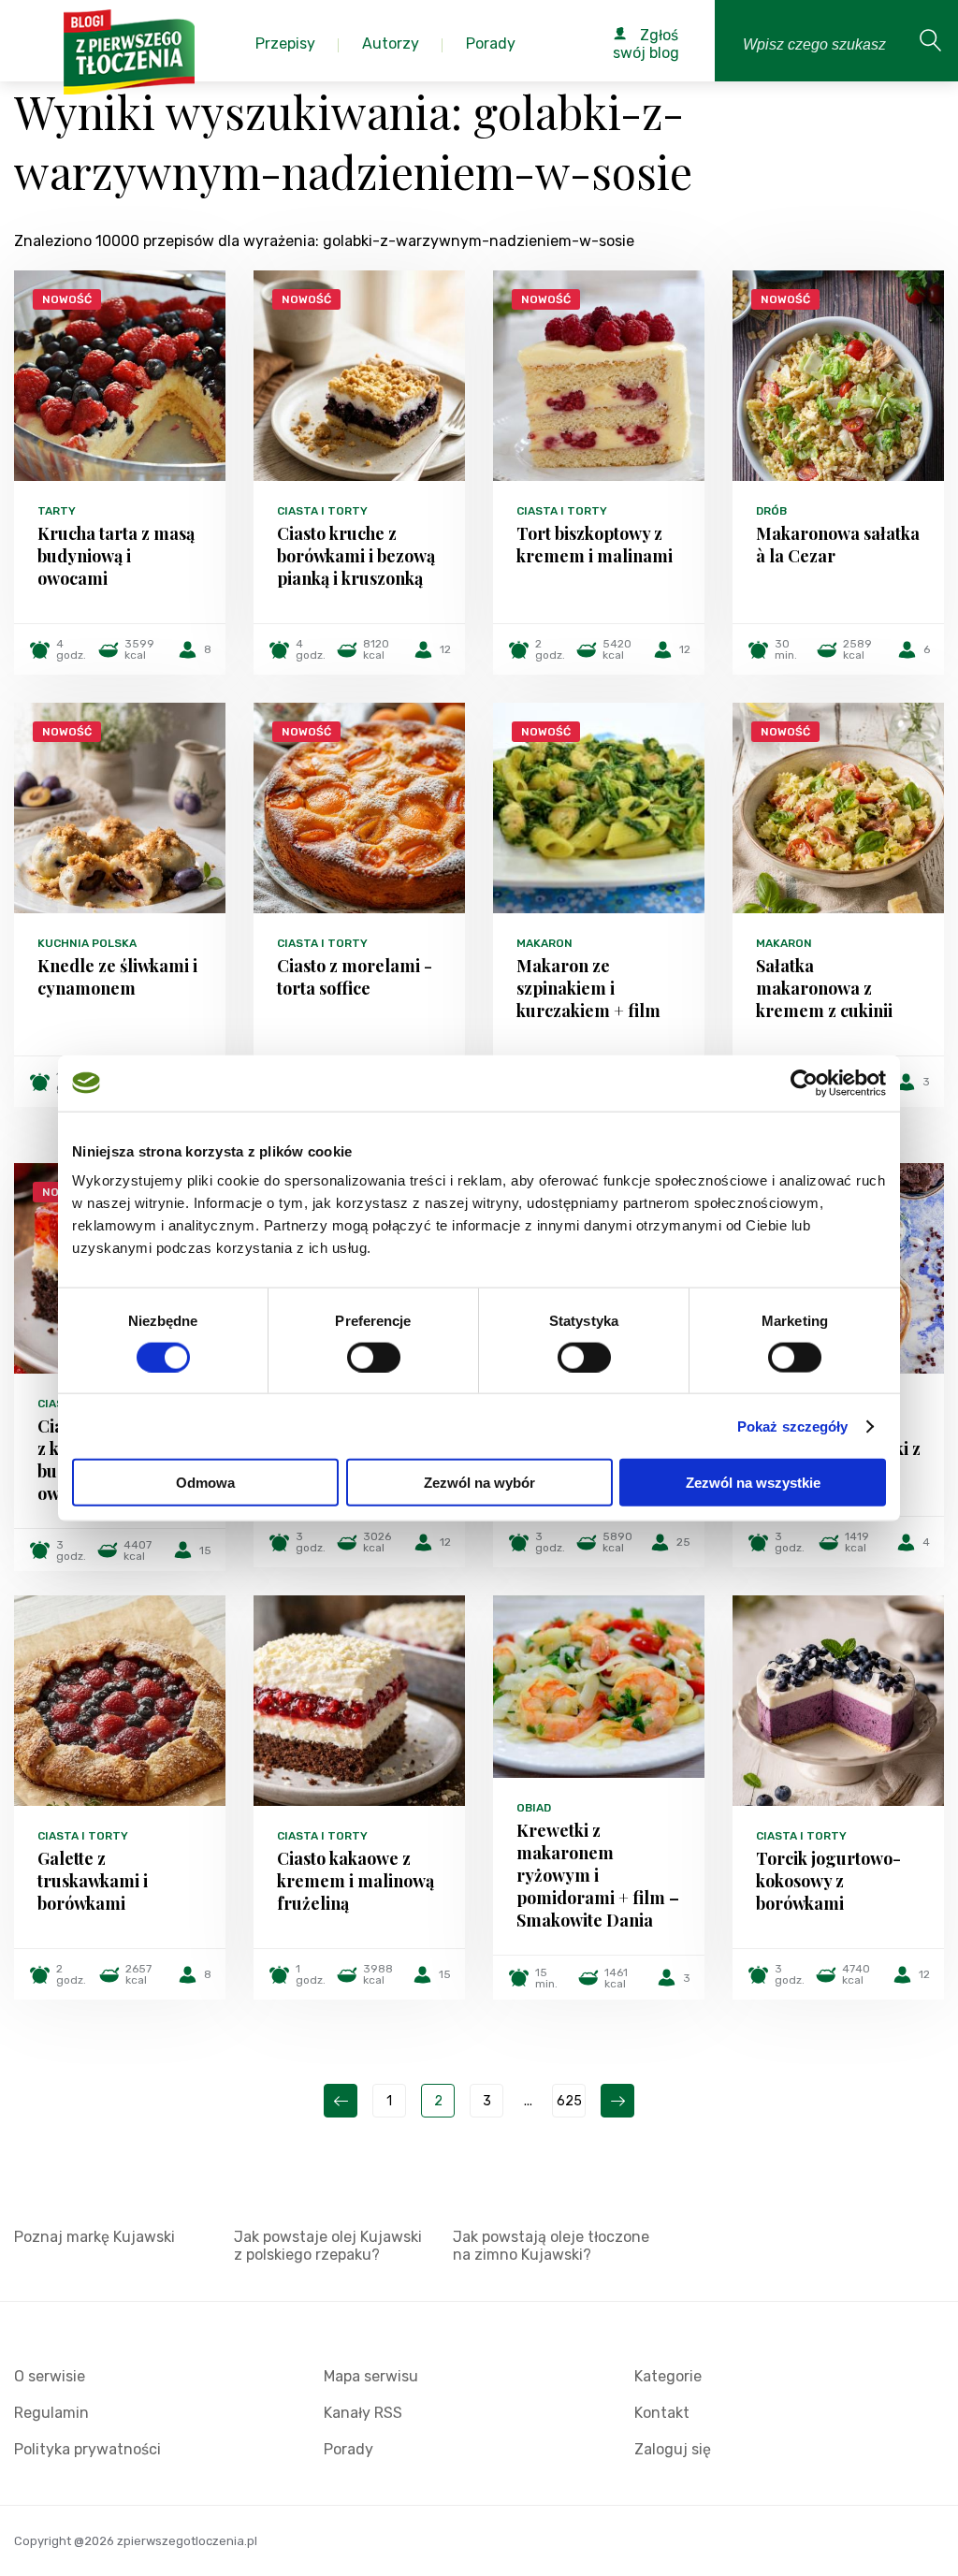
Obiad (534, 1808)
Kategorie (668, 2376)
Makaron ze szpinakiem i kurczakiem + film (588, 988)
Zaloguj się (673, 2449)
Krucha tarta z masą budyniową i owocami (116, 556)
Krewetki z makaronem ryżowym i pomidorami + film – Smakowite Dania (598, 1875)
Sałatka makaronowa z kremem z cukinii (824, 988)
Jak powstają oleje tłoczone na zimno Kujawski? (551, 2246)
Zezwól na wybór (479, 1483)
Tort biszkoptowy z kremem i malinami (595, 545)
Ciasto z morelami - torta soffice (355, 977)
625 (569, 2101)
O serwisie (50, 2376)
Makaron (544, 943)
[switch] (374, 1357)
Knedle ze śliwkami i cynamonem (117, 977)
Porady (348, 2449)
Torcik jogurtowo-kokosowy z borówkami (828, 1881)
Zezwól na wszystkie (753, 1483)
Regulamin (51, 2413)
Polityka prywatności (87, 2449)
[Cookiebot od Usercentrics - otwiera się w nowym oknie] (804, 1083)
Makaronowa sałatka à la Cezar (838, 545)
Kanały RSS (363, 2413)
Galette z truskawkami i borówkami (93, 1881)
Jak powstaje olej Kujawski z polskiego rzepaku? (328, 2246)
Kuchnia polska (87, 943)
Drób (771, 511)
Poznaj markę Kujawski (94, 2237)
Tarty (57, 511)
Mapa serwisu (371, 2376)
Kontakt (662, 2413)
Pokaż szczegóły (793, 1426)
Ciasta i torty (322, 511)
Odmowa (205, 1483)
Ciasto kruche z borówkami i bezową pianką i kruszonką (356, 556)
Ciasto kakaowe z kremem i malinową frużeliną (356, 1881)
